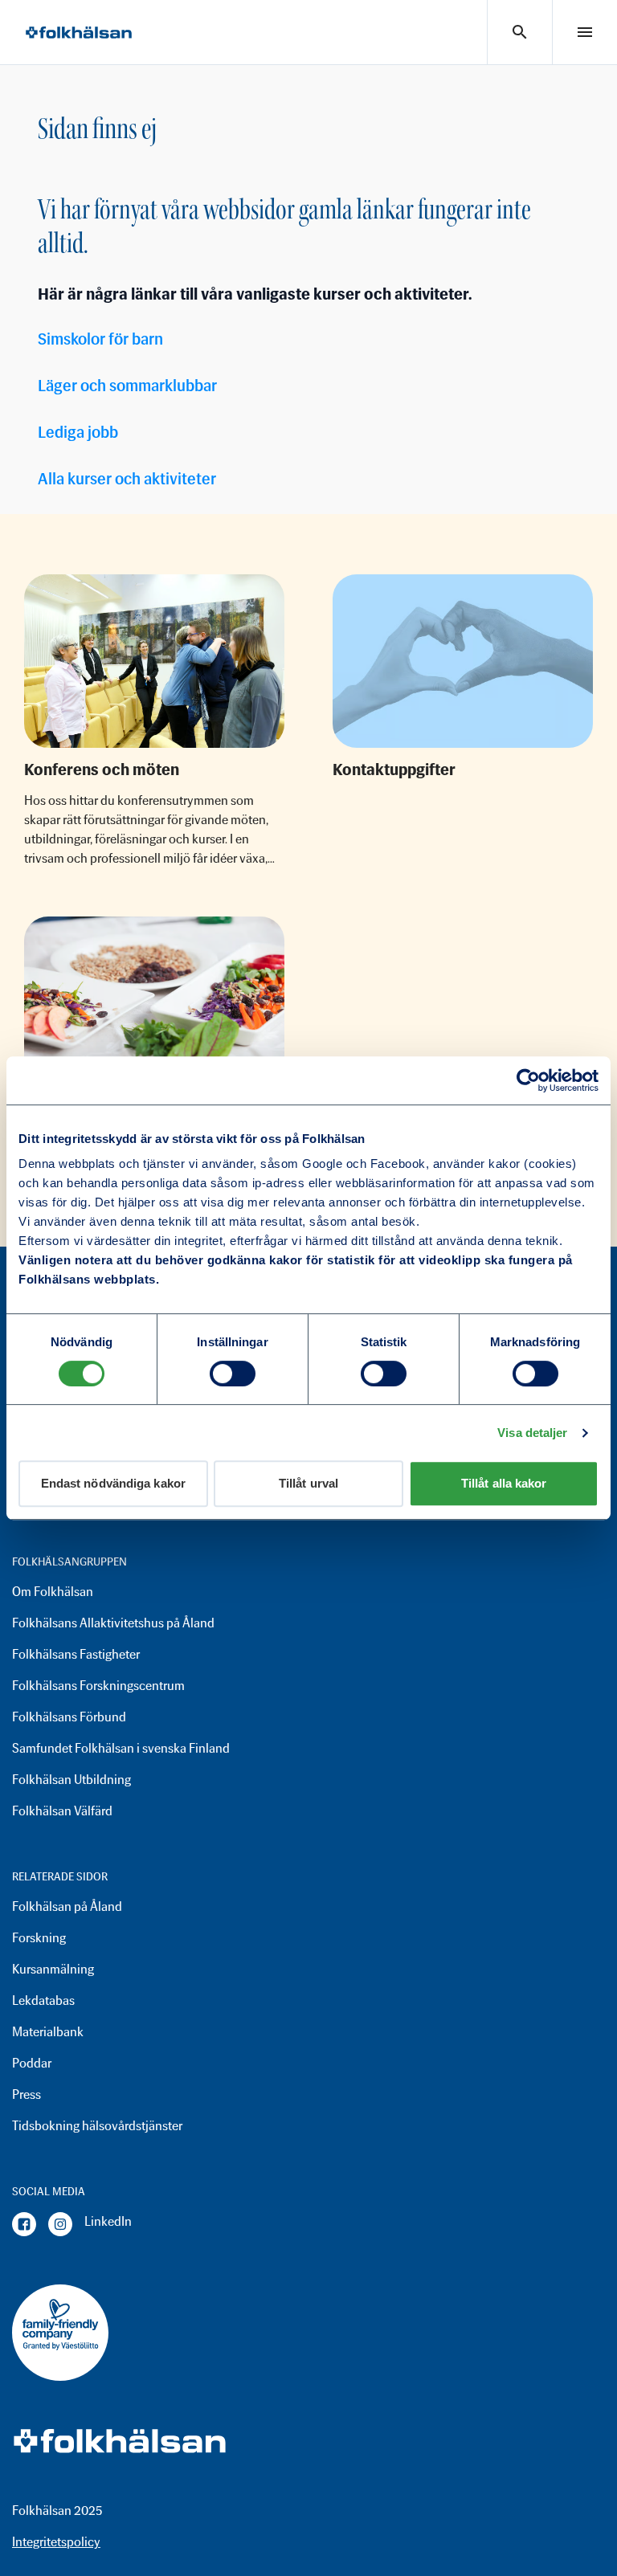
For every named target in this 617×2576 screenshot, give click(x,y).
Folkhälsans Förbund (69, 1717)
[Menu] (585, 32)
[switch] (233, 1374)
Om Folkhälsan (53, 1592)
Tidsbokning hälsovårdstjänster (97, 2126)
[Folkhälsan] (79, 33)
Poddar (32, 2063)
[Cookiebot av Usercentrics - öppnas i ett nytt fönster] (528, 1080)
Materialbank (48, 2032)
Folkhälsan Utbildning (72, 1780)
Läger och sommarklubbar (127, 386)
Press (27, 2094)
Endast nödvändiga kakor (113, 1483)
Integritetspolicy (56, 2542)
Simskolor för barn (100, 339)
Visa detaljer (532, 1433)
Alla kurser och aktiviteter (127, 479)
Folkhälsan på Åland (67, 1906)
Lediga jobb (78, 432)
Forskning (39, 1938)
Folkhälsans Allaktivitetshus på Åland (113, 1623)
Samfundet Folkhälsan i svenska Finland (121, 1748)
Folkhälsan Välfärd (62, 1811)
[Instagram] (60, 2224)
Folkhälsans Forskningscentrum (98, 1686)
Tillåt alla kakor (504, 1483)
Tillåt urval (308, 1483)
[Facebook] (24, 2224)
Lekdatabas (43, 2000)
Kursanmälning (53, 1969)
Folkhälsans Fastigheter (76, 1654)
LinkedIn (108, 2221)
